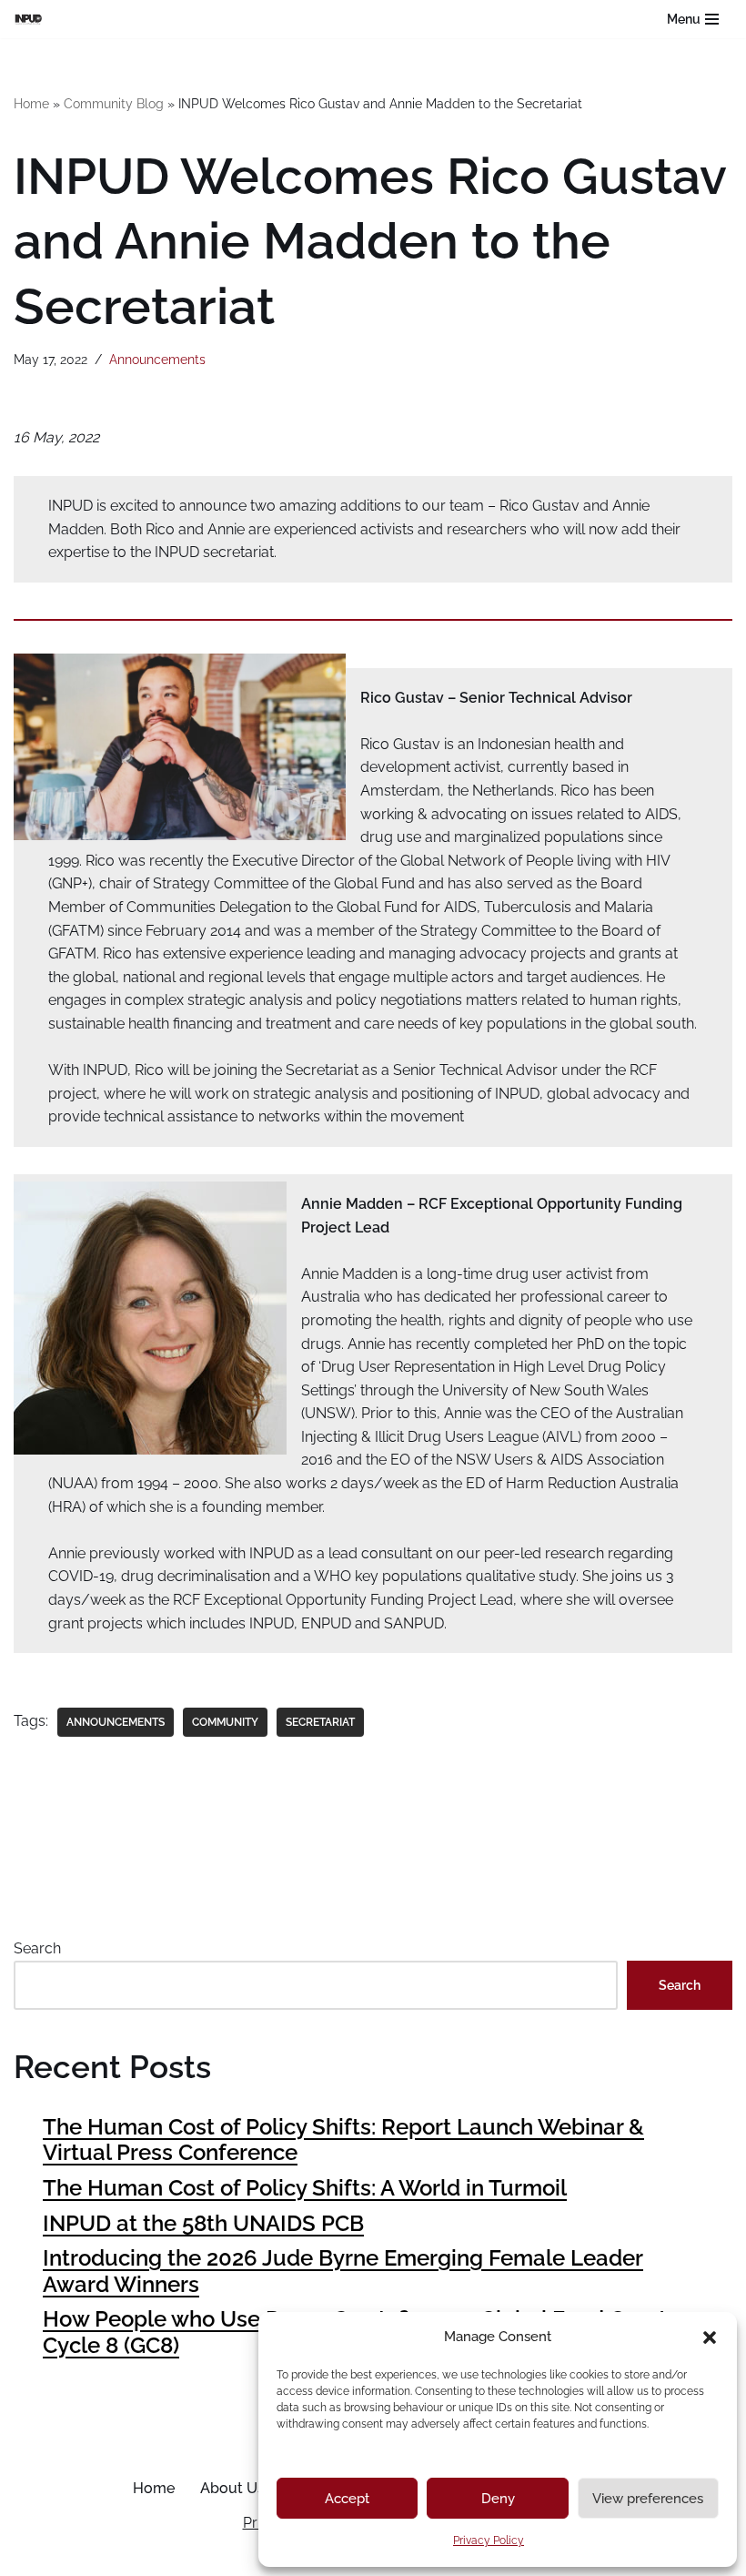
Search (37, 1948)
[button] (710, 2338)
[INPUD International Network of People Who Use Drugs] (33, 19)
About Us (232, 2488)
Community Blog (114, 104)
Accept (347, 2499)
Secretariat (320, 1722)
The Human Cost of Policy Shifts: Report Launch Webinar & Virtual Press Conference (343, 2140)
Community (225, 1722)
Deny (498, 2499)
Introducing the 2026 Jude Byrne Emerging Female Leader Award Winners (343, 2271)
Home (31, 104)
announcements (116, 1722)
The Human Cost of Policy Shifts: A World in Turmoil (305, 2188)
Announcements (157, 359)
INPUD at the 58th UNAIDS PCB (203, 2223)
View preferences (648, 2499)
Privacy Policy (489, 2541)
